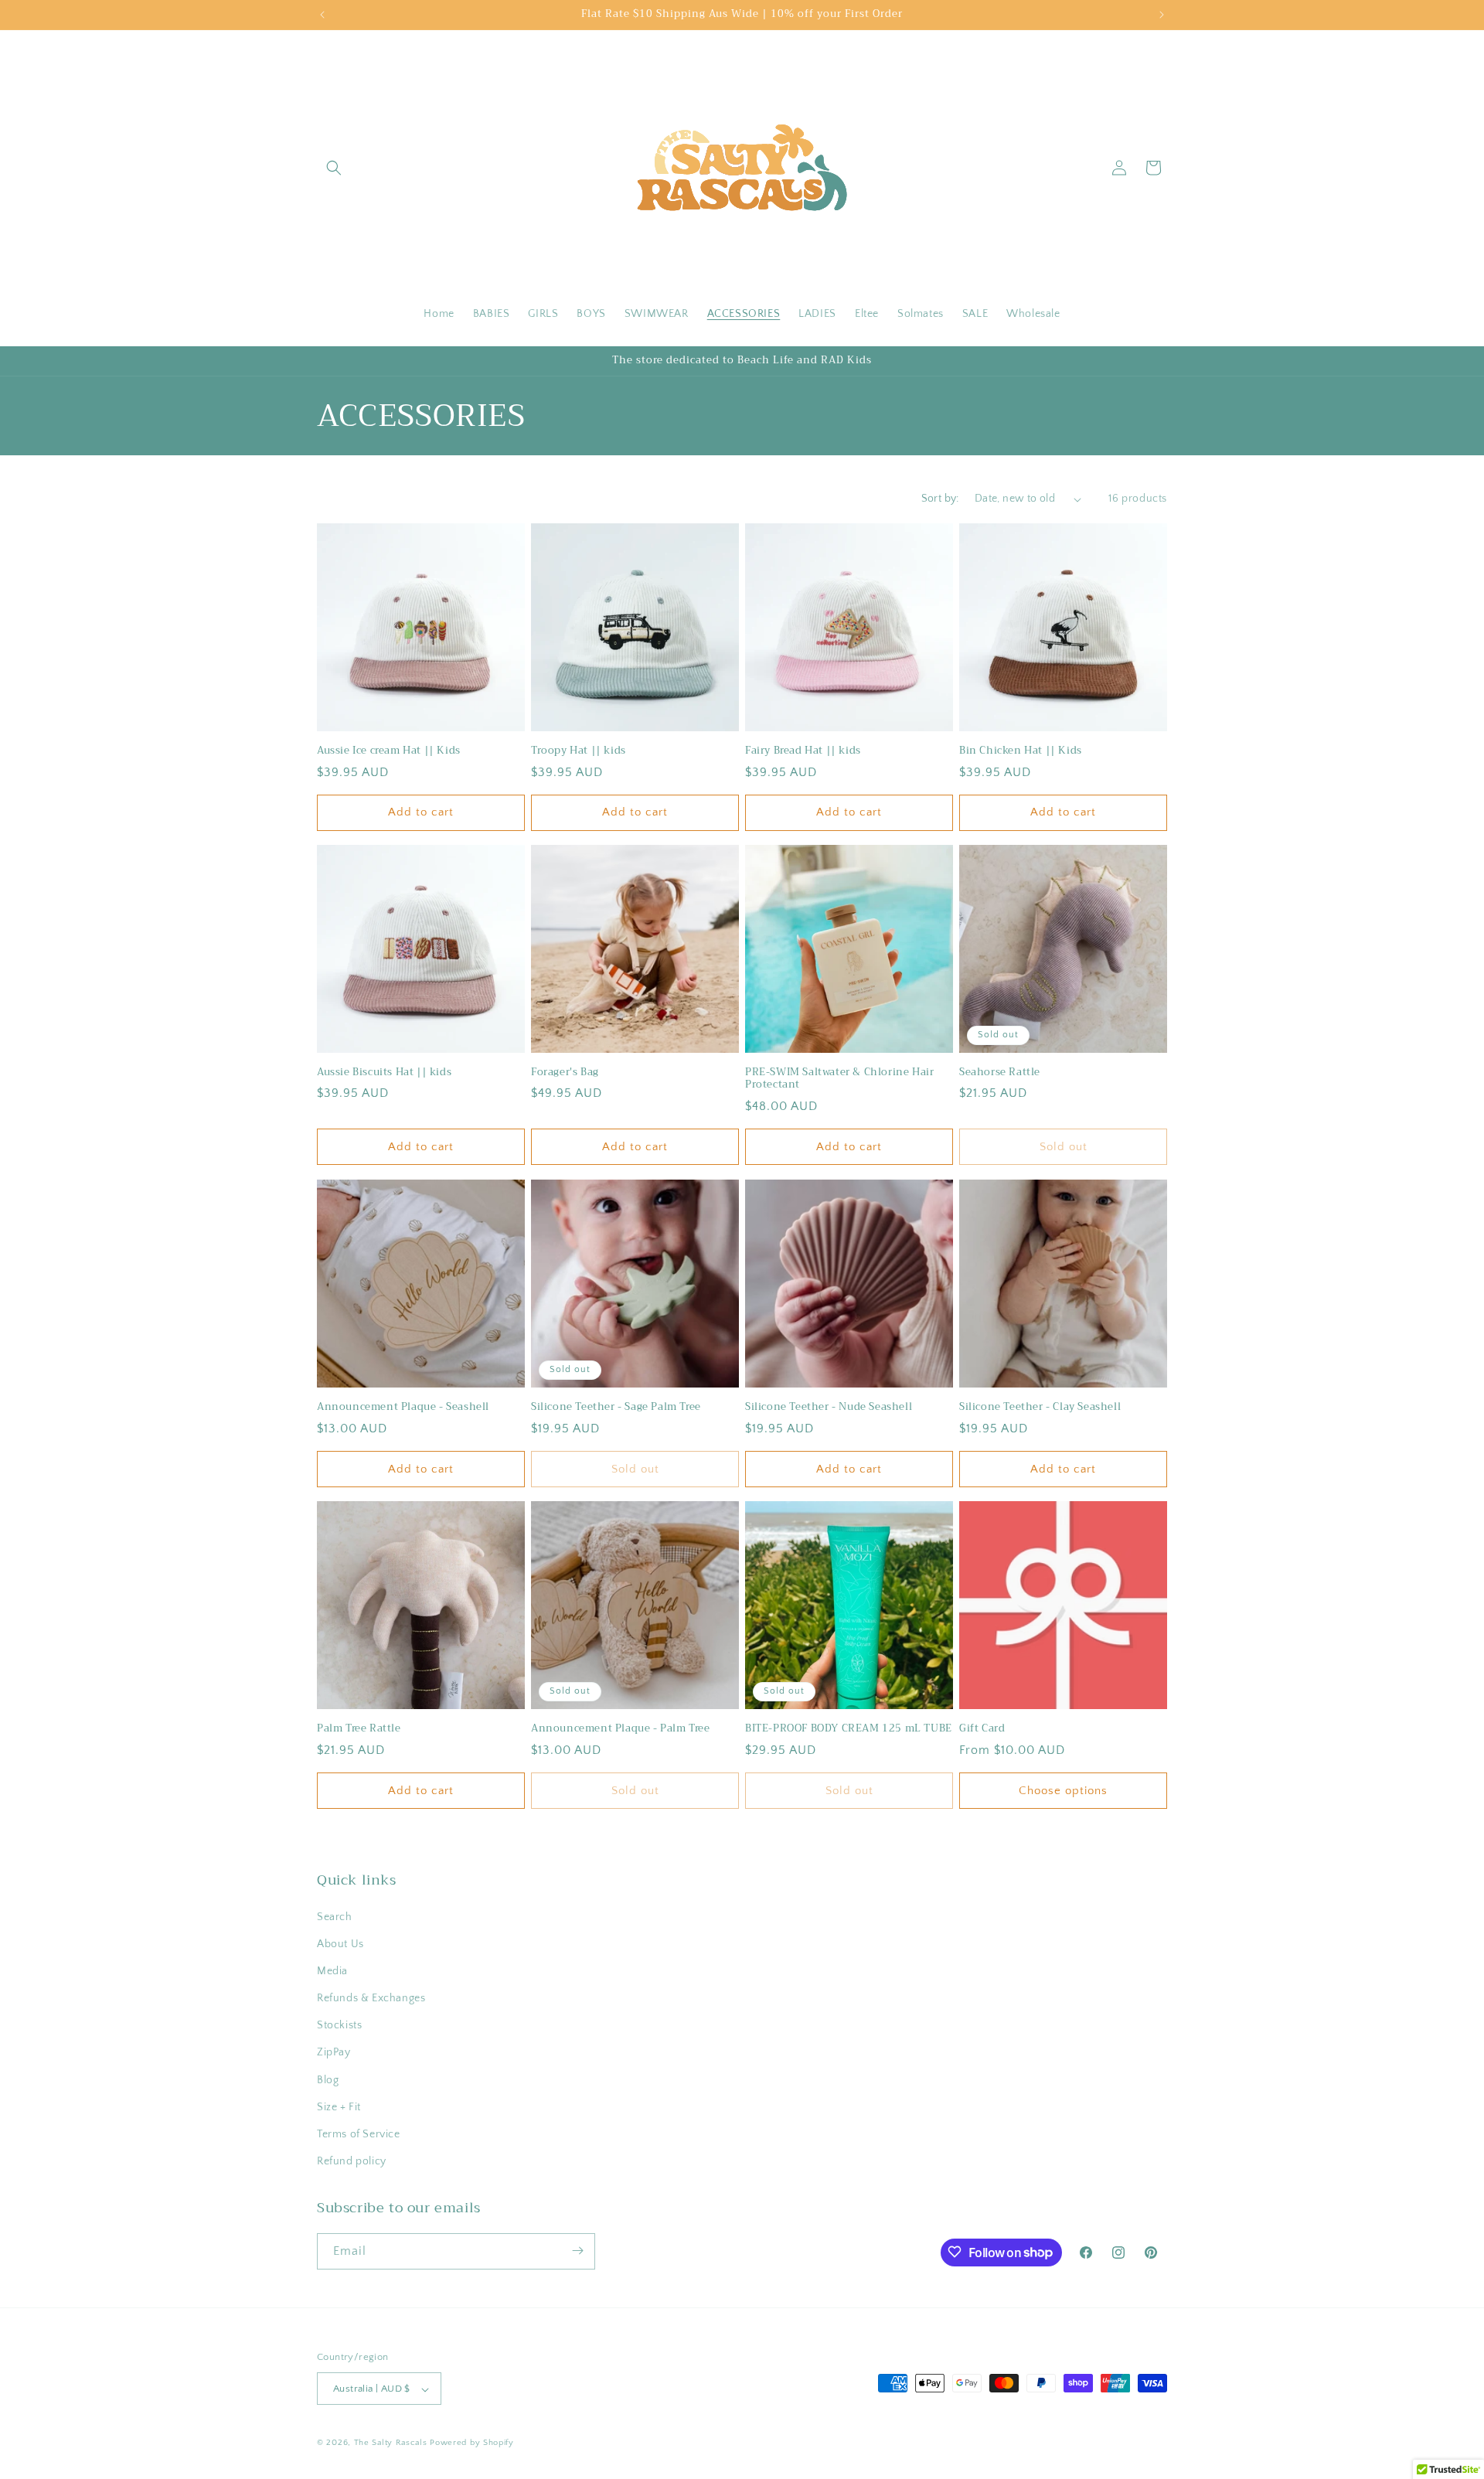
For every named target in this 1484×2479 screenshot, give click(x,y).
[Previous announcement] (322, 15)
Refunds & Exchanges (371, 1998)
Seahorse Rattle (1000, 1073)
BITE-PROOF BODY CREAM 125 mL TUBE (849, 1729)
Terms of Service (359, 2134)
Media (332, 1971)
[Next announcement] (1162, 15)
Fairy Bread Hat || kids (803, 751)
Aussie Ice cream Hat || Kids (389, 751)
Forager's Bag (565, 1073)
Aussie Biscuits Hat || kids (384, 1073)
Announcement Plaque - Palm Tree (621, 1729)
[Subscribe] (577, 2251)
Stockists (339, 2026)
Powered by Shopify (472, 2443)
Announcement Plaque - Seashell (403, 1407)
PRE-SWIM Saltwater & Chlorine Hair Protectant (839, 1079)
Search (335, 1917)
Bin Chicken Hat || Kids (1021, 751)
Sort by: (940, 499)
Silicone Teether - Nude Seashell (829, 1407)
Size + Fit (339, 2107)
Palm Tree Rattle (359, 1729)
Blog (328, 2080)
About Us (340, 1944)
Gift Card (982, 1729)
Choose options (1063, 1790)
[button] (334, 168)
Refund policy (352, 2162)
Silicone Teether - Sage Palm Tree (616, 1407)
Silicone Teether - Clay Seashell (1040, 1407)
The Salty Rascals (391, 2443)
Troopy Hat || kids (579, 751)
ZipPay (334, 2053)
